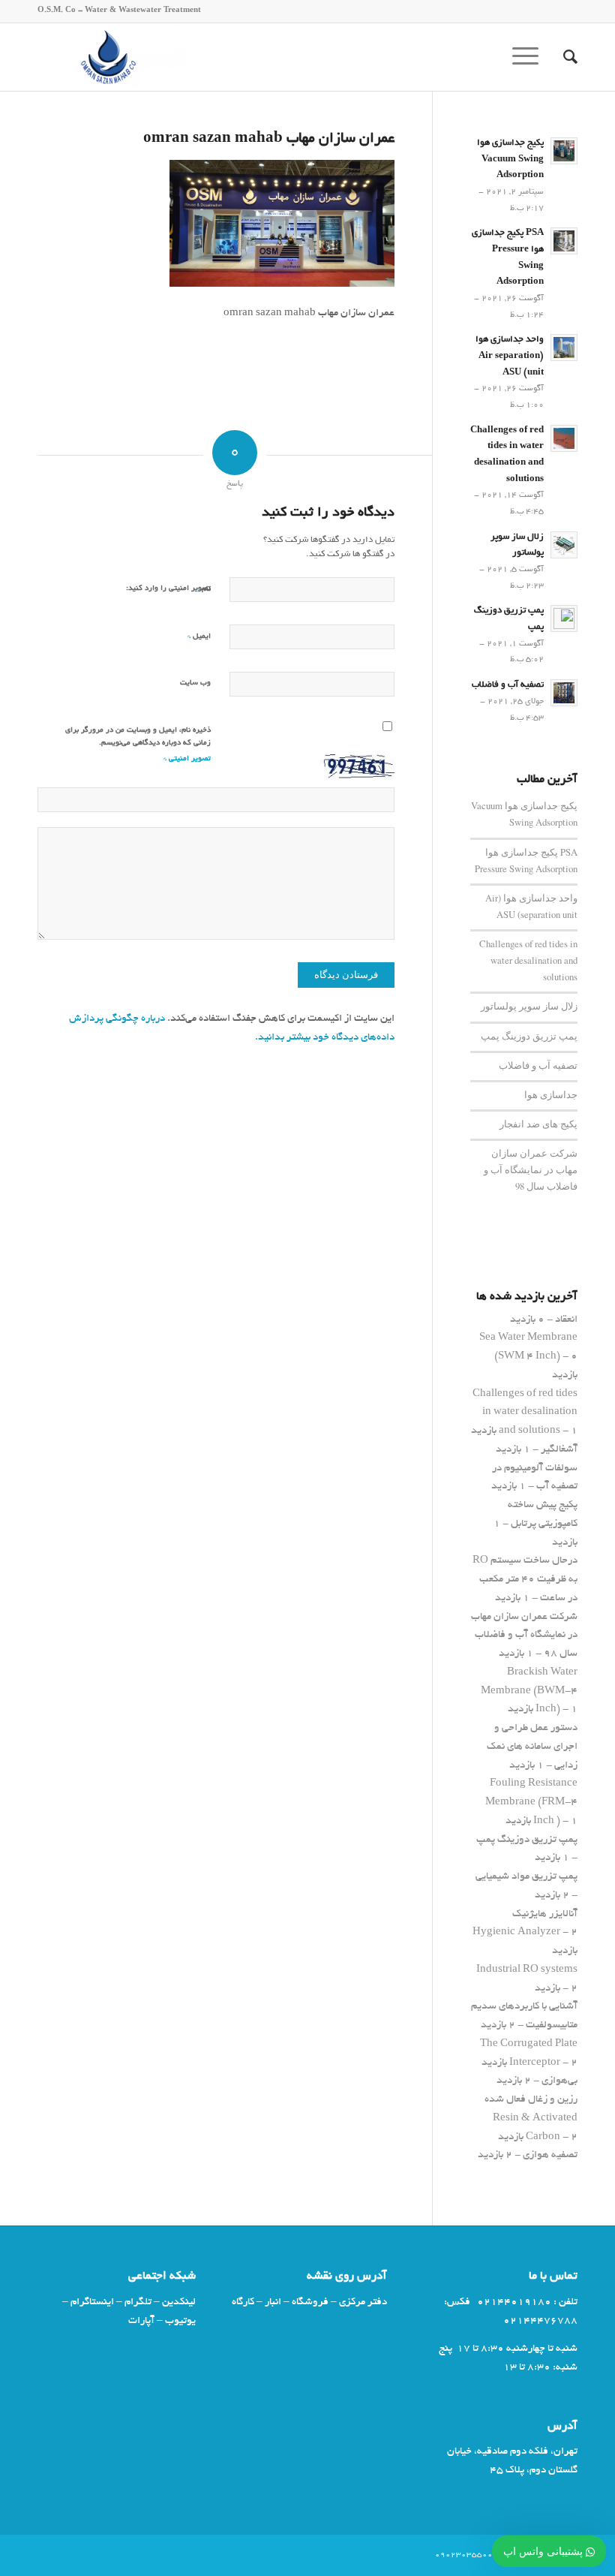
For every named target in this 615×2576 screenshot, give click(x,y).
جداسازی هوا (551, 1095)
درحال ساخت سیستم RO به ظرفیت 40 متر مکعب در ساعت (525, 1580)
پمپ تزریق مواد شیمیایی (526, 1877)
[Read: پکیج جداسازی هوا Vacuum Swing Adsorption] (564, 151)
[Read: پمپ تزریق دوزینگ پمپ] (564, 618)
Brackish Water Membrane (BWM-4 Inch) (529, 1691)
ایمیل (199, 636)
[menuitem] (563, 57)
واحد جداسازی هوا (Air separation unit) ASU (510, 356)
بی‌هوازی (559, 2081)
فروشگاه (310, 2302)
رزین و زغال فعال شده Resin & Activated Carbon (531, 2119)
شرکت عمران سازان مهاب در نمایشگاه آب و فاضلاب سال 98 (531, 1170)
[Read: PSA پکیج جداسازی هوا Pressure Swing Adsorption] (564, 241)
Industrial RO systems (527, 1970)
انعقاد (566, 1320)
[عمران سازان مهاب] (111, 57)
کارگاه (243, 2302)
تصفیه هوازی (550, 2155)
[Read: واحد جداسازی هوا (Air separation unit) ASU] (564, 348)
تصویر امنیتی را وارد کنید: (168, 589)
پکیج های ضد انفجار (538, 1124)
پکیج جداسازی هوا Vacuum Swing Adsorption (510, 159)
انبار (273, 2302)
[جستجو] (563, 57)
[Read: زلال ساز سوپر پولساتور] (564, 545)
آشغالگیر (559, 1450)
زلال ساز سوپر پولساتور (529, 1006)
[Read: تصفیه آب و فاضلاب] (564, 693)
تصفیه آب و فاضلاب (508, 685)
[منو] (530, 57)
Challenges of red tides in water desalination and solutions (528, 960)
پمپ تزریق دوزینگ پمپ (529, 1036)
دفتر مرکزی (363, 2302)
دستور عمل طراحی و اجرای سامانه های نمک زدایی (532, 1747)
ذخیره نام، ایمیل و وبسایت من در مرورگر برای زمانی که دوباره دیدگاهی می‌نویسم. (138, 737)
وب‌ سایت (195, 683)
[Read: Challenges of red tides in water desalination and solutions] (564, 438)
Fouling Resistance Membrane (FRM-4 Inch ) (531, 1803)
